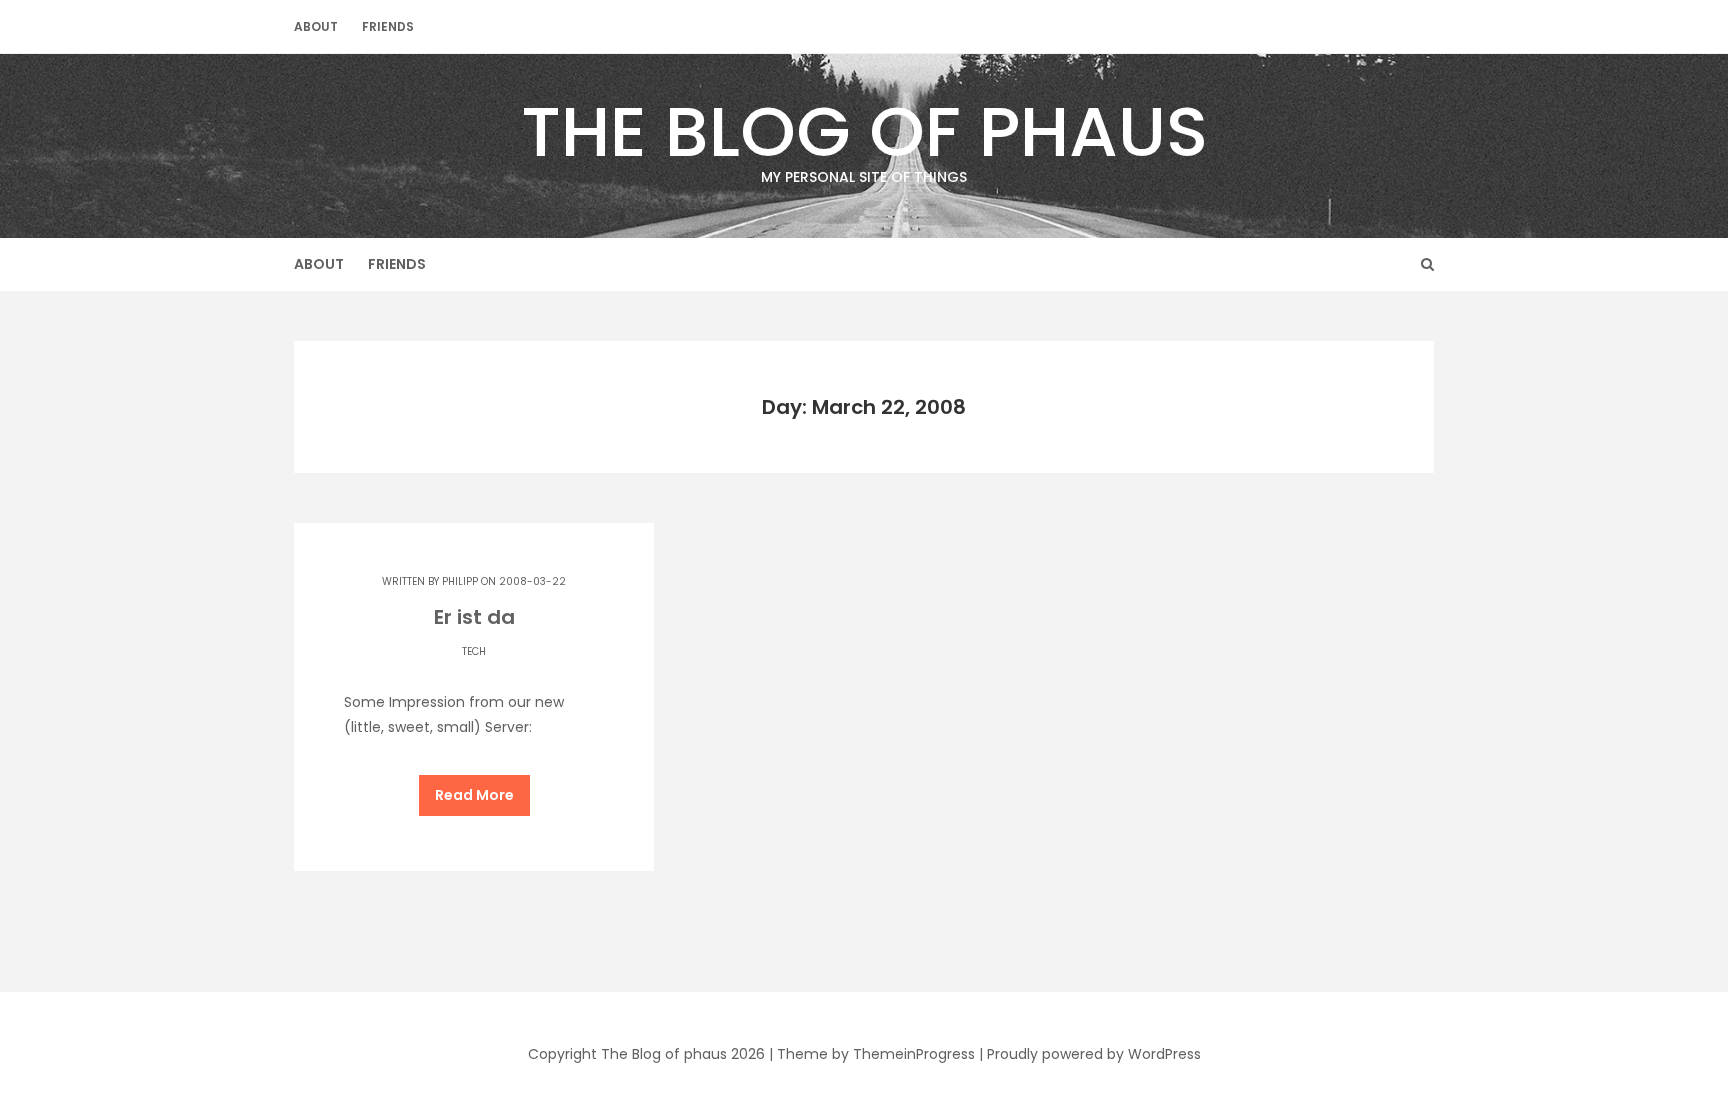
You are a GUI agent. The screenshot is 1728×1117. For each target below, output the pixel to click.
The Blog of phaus (864, 134)
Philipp (460, 581)
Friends (388, 26)
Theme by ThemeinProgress (876, 1054)
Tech (474, 651)
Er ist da (474, 617)
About (316, 26)
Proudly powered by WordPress (1094, 1054)
